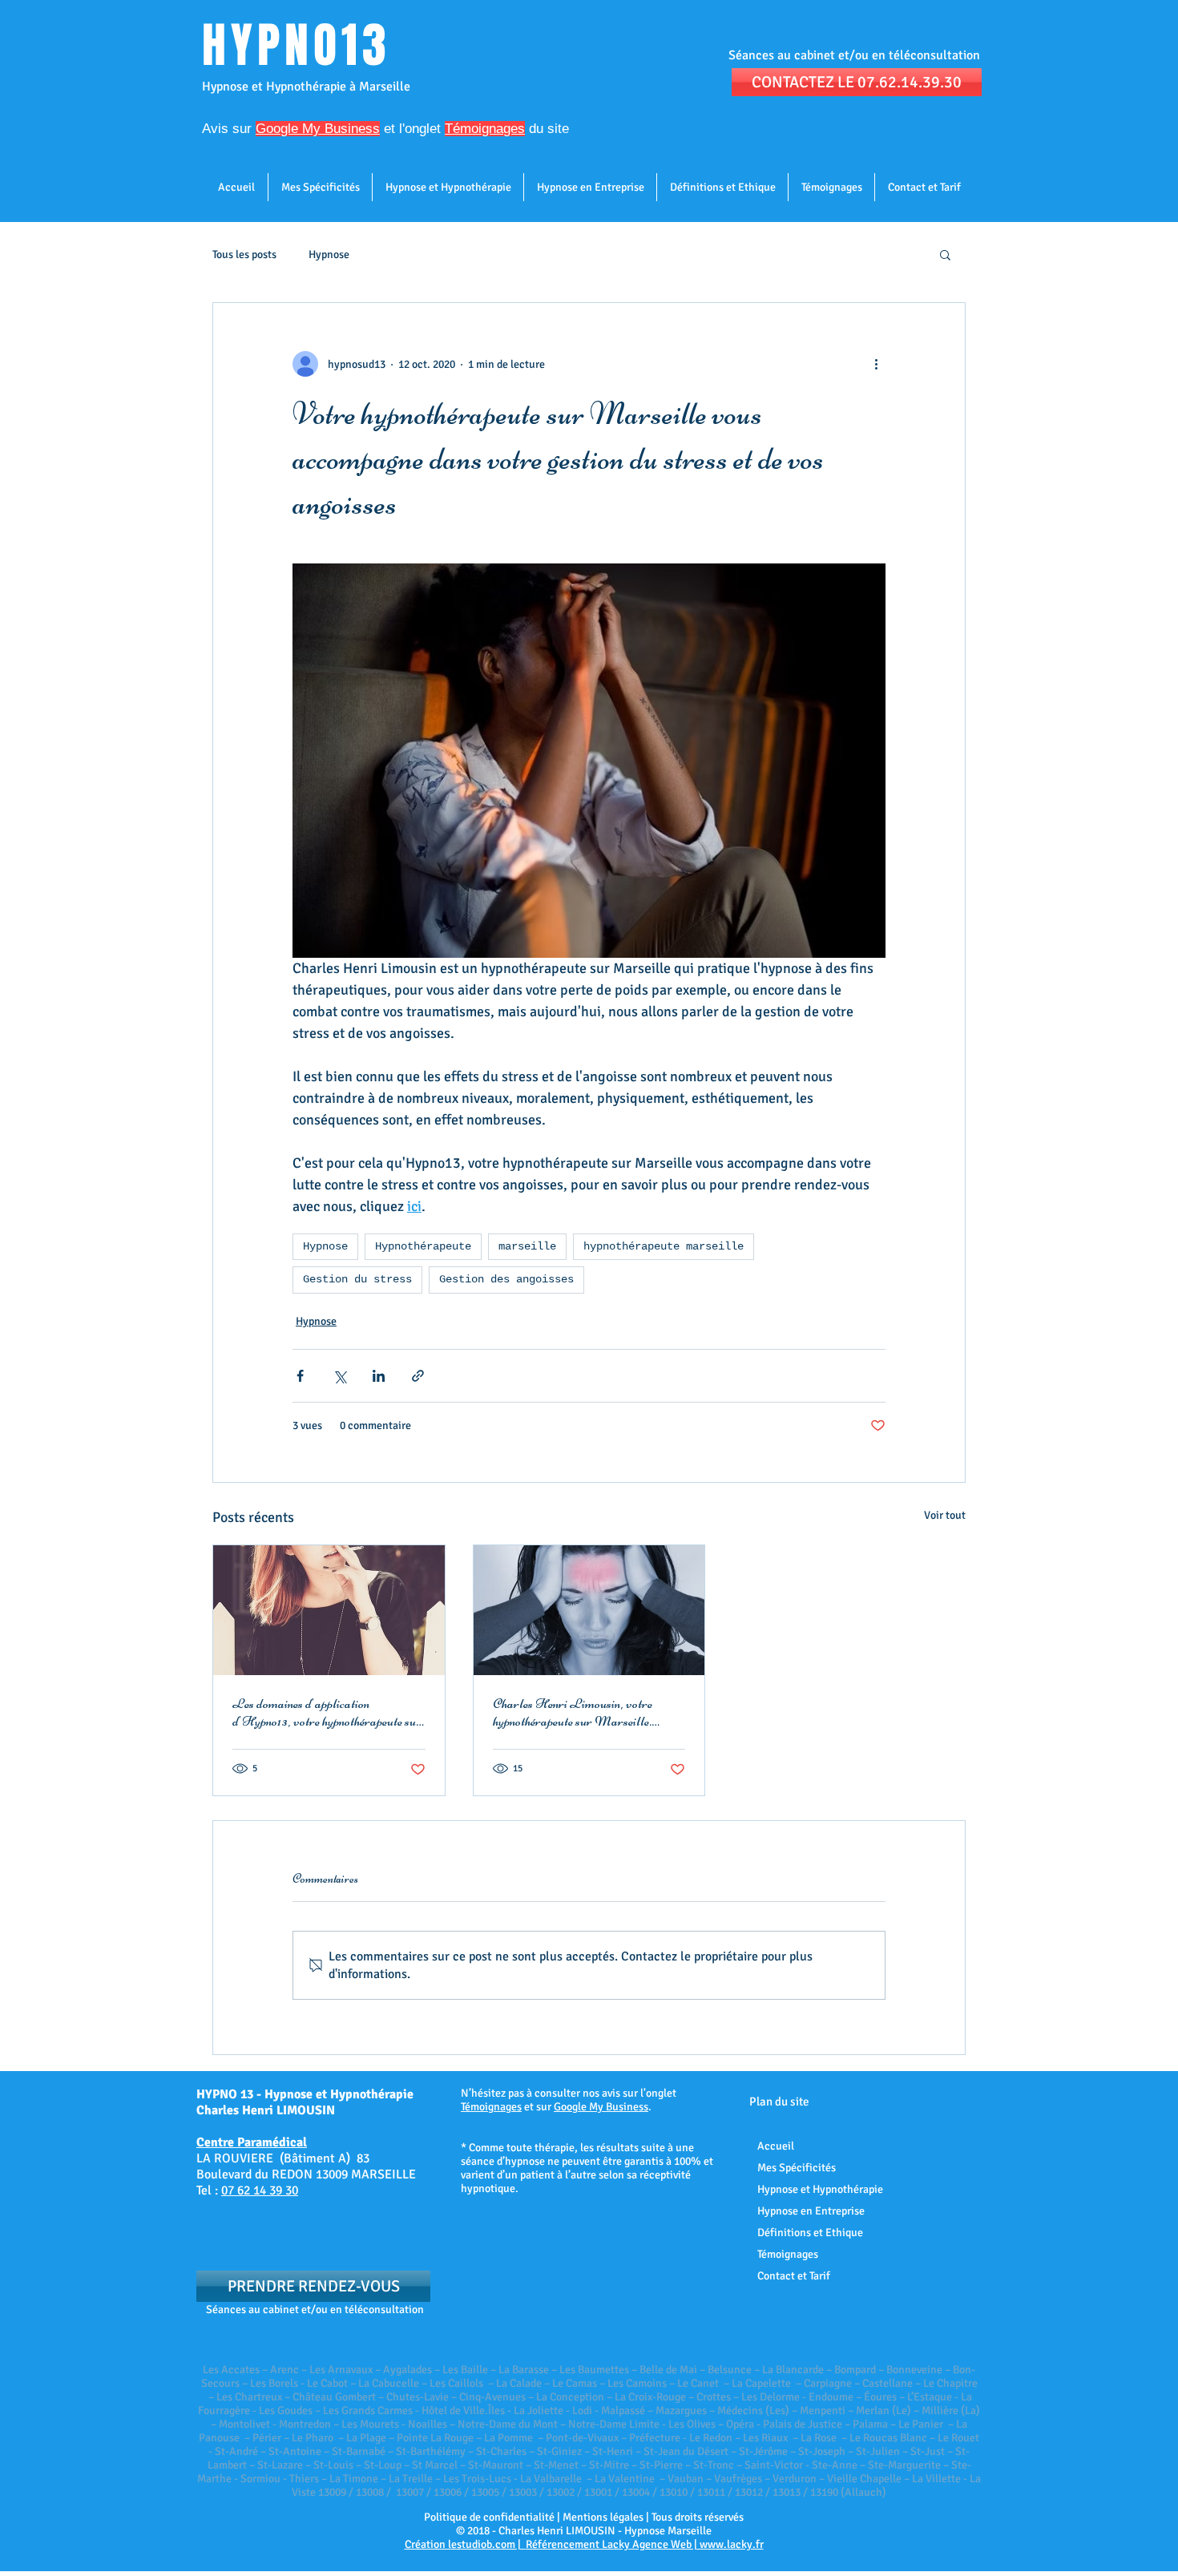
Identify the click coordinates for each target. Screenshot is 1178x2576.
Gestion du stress (357, 1279)
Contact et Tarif (794, 2276)
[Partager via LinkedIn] (379, 1376)
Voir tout (945, 1515)
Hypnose (329, 254)
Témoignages (491, 2107)
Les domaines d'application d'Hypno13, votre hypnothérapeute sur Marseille (327, 1712)
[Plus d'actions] (876, 364)
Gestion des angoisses (506, 1279)
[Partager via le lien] (418, 1376)
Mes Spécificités (797, 2168)
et (325, 129)
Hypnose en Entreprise (811, 2211)
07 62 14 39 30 (260, 2190)
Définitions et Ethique (810, 2233)
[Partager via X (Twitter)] (339, 1376)
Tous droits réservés (698, 2517)
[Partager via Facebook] (300, 1376)
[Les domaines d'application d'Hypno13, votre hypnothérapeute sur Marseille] (329, 1610)
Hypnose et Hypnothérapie (820, 2189)
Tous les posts (244, 254)
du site (547, 129)
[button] (945, 254)
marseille (527, 1246)
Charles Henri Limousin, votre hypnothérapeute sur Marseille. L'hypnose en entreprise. (573, 1712)
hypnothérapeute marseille (664, 1246)
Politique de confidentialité (489, 2517)
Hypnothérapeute (423, 1246)
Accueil (776, 2146)
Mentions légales (603, 2517)
